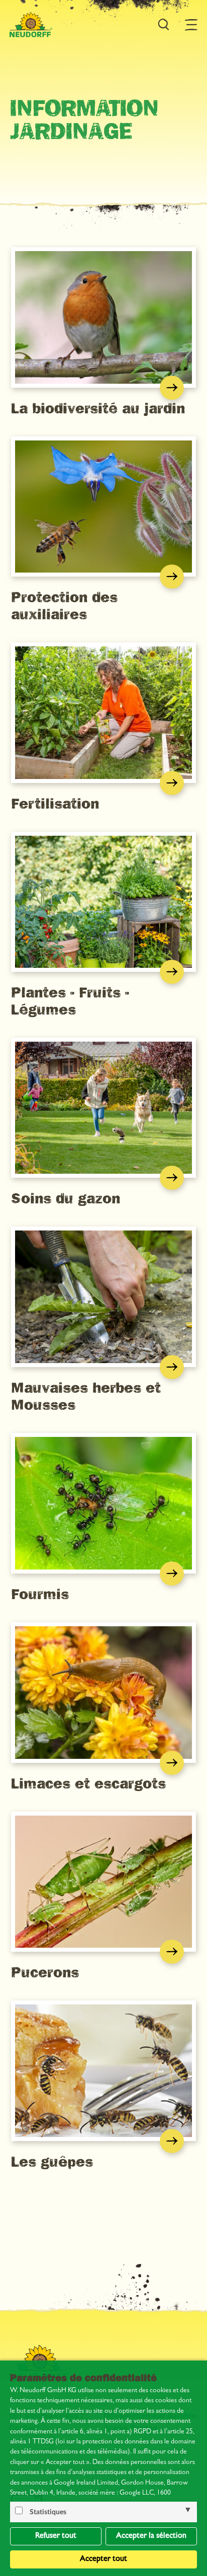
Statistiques (48, 2512)
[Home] (31, 25)
